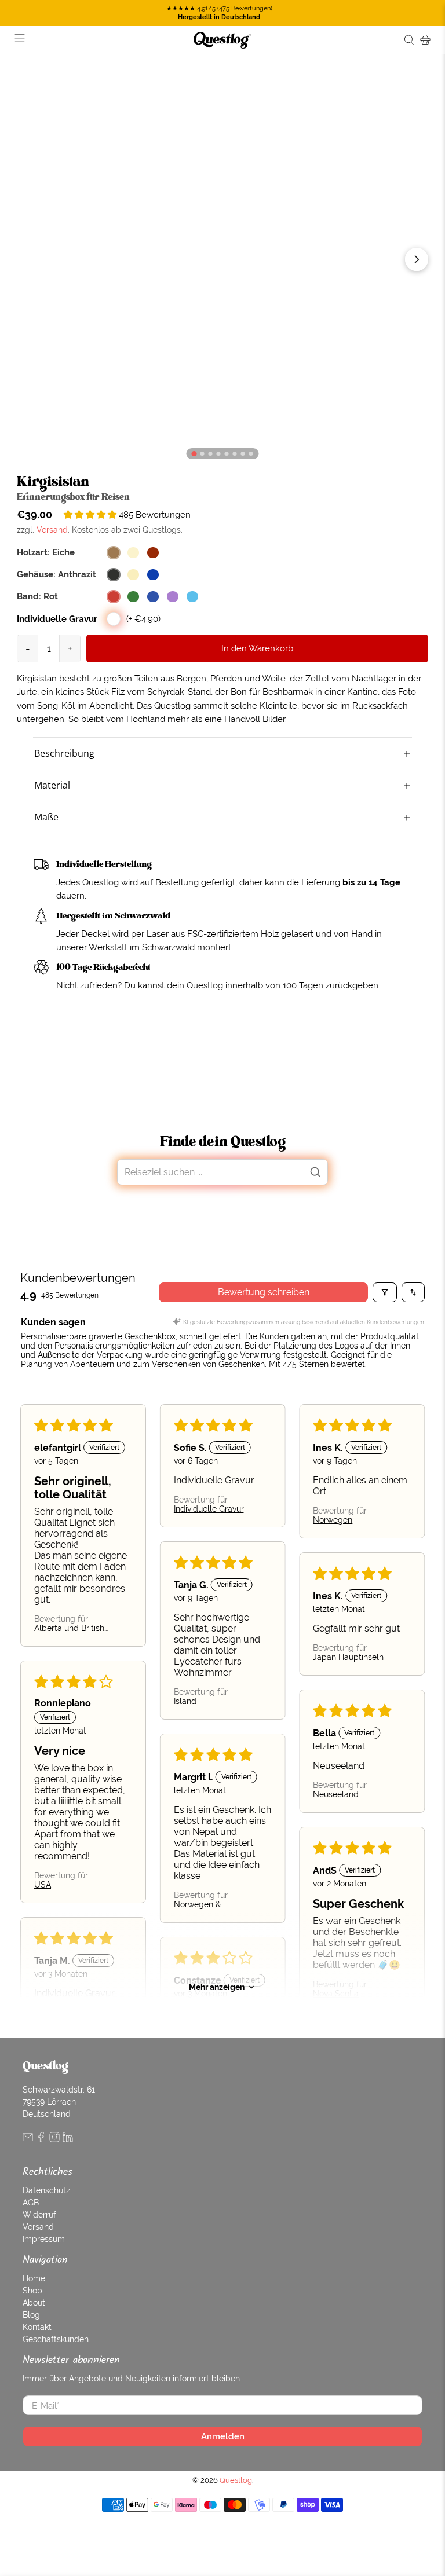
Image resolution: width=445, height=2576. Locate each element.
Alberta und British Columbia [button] (69, 1628)
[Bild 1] (203, 454)
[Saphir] (153, 575)
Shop (32, 2291)
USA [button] (43, 1885)
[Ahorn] (133, 553)
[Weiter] (417, 259)
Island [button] (185, 1701)
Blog (31, 2315)
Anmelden (223, 2436)
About (34, 2303)
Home (34, 2278)
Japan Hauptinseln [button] (349, 1657)
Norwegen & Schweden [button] (197, 1904)
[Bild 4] (227, 454)
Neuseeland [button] (336, 1794)
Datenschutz (46, 2190)
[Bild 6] (243, 454)
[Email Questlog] (28, 2139)
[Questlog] (222, 40)
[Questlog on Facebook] (41, 2139)
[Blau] (153, 597)
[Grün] (133, 597)
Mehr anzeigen (217, 1987)
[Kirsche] (153, 553)
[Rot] (114, 597)
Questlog (236, 2480)
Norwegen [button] (333, 1520)
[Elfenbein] (133, 575)
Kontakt (37, 2327)
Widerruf (39, 2215)
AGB (31, 2203)
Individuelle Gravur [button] (209, 1509)
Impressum (44, 2239)
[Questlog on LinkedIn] (68, 2139)
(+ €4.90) (143, 619)
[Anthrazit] (114, 575)
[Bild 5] (235, 454)
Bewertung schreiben (264, 1292)
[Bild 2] (211, 454)
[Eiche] (114, 553)
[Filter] (385, 1292)
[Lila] (173, 597)
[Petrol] (192, 597)
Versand (52, 530)
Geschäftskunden (56, 2339)
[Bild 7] (251, 454)
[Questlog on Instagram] (54, 2139)
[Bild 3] (219, 454)
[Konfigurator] (194, 454)
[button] (91, 514)
